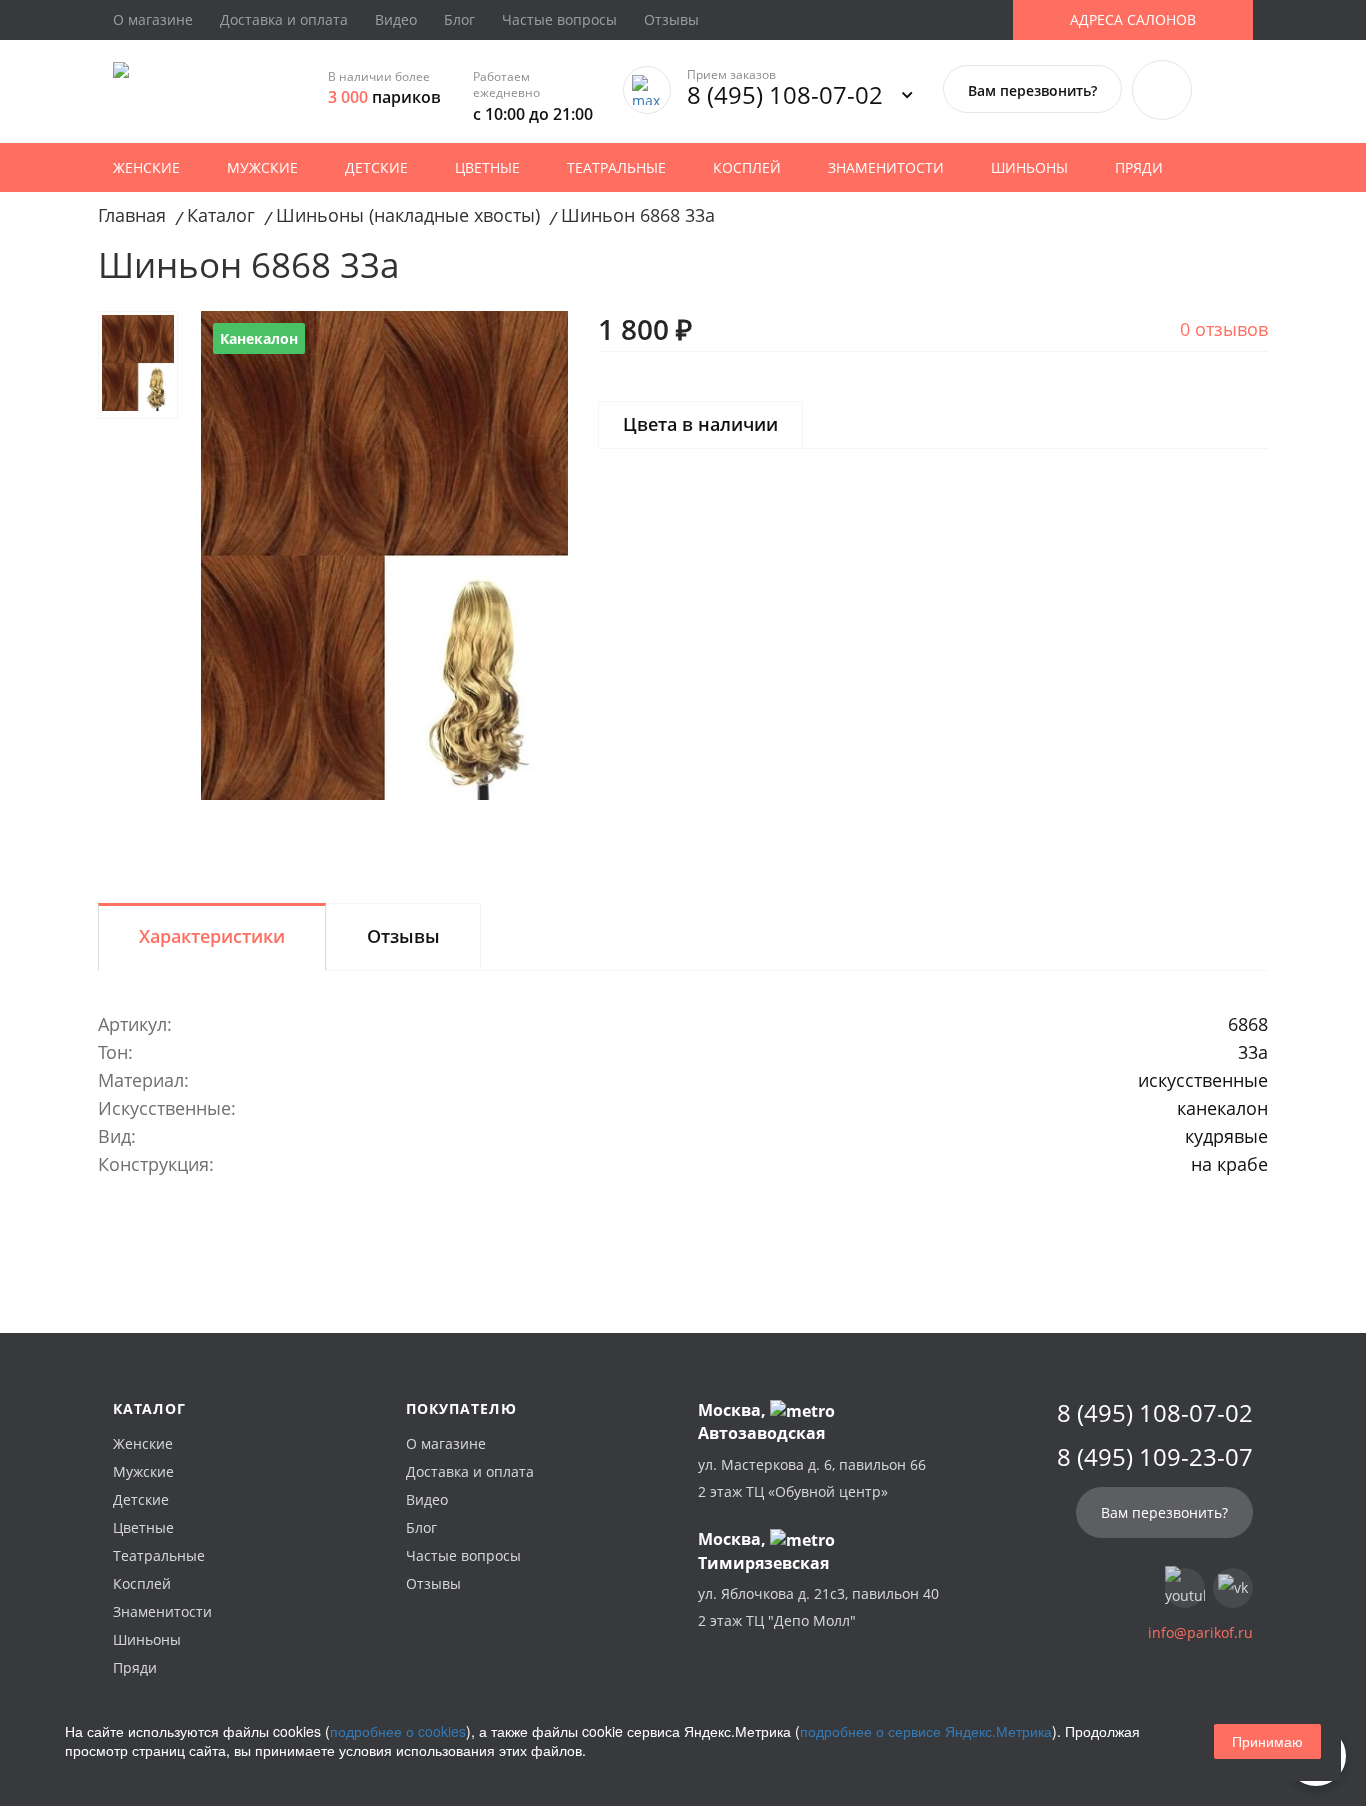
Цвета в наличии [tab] (700, 424)
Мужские (262, 167)
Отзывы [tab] (403, 936)
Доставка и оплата (284, 19)
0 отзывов (1224, 329)
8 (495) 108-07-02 (785, 94)
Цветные (487, 167)
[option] (384, 555)
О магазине (153, 19)
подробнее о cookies (398, 1731)
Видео (396, 19)
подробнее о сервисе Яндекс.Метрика (926, 1731)
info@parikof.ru (1200, 1632)
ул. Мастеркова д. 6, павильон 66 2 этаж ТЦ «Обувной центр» (812, 1478)
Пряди (1139, 167)
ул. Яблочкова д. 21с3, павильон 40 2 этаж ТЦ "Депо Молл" (818, 1607)
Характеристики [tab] (212, 936)
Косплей (747, 167)
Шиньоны (1029, 167)
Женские (146, 167)
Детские (376, 167)
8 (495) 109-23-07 (1155, 1457)
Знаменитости (886, 167)
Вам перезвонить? (1032, 90)
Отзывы (671, 19)
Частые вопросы (559, 19)
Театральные (616, 167)
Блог (459, 19)
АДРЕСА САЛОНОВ (1133, 19)
